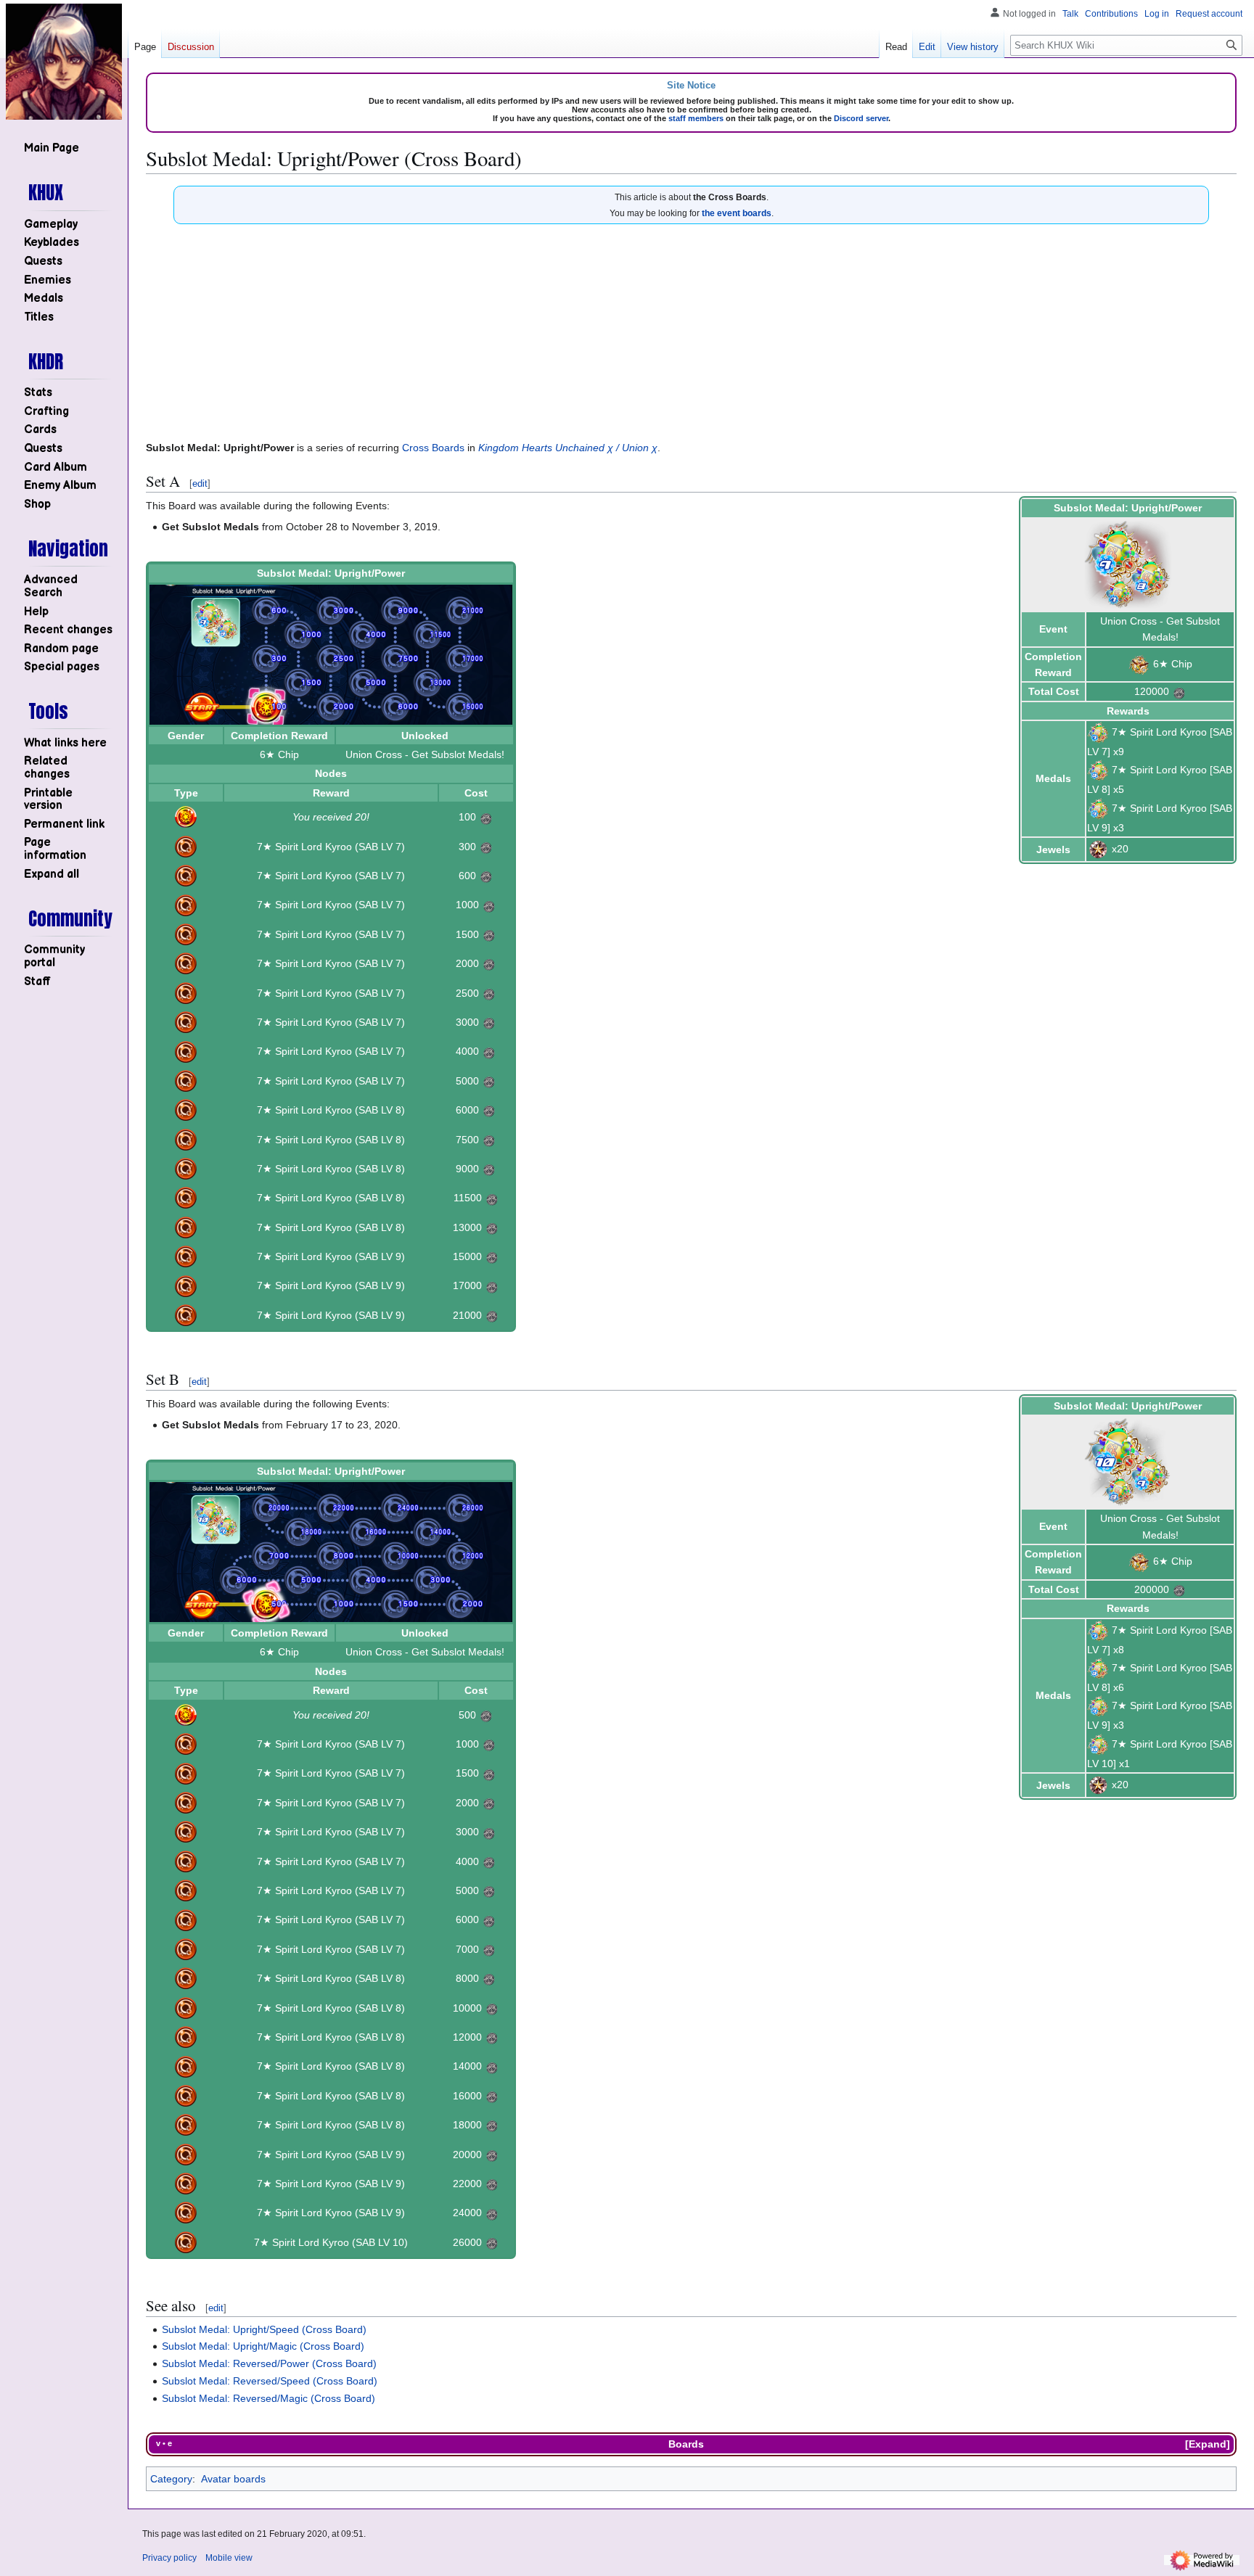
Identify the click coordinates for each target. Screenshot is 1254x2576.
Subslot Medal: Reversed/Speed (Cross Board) (270, 2381)
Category (171, 2479)
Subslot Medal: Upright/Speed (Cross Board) (264, 2329)
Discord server (861, 118)
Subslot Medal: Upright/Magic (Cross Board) (263, 2346)
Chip (1182, 664)
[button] (52, 875)
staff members (696, 118)
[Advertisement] (692, 333)
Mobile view (229, 2558)
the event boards (737, 213)
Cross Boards (433, 448)
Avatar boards (233, 2479)
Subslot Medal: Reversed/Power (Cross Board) (269, 2363)
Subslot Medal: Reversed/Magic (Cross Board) (269, 2398)
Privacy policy (169, 2558)
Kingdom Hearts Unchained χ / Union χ (568, 448)
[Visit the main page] (64, 62)
